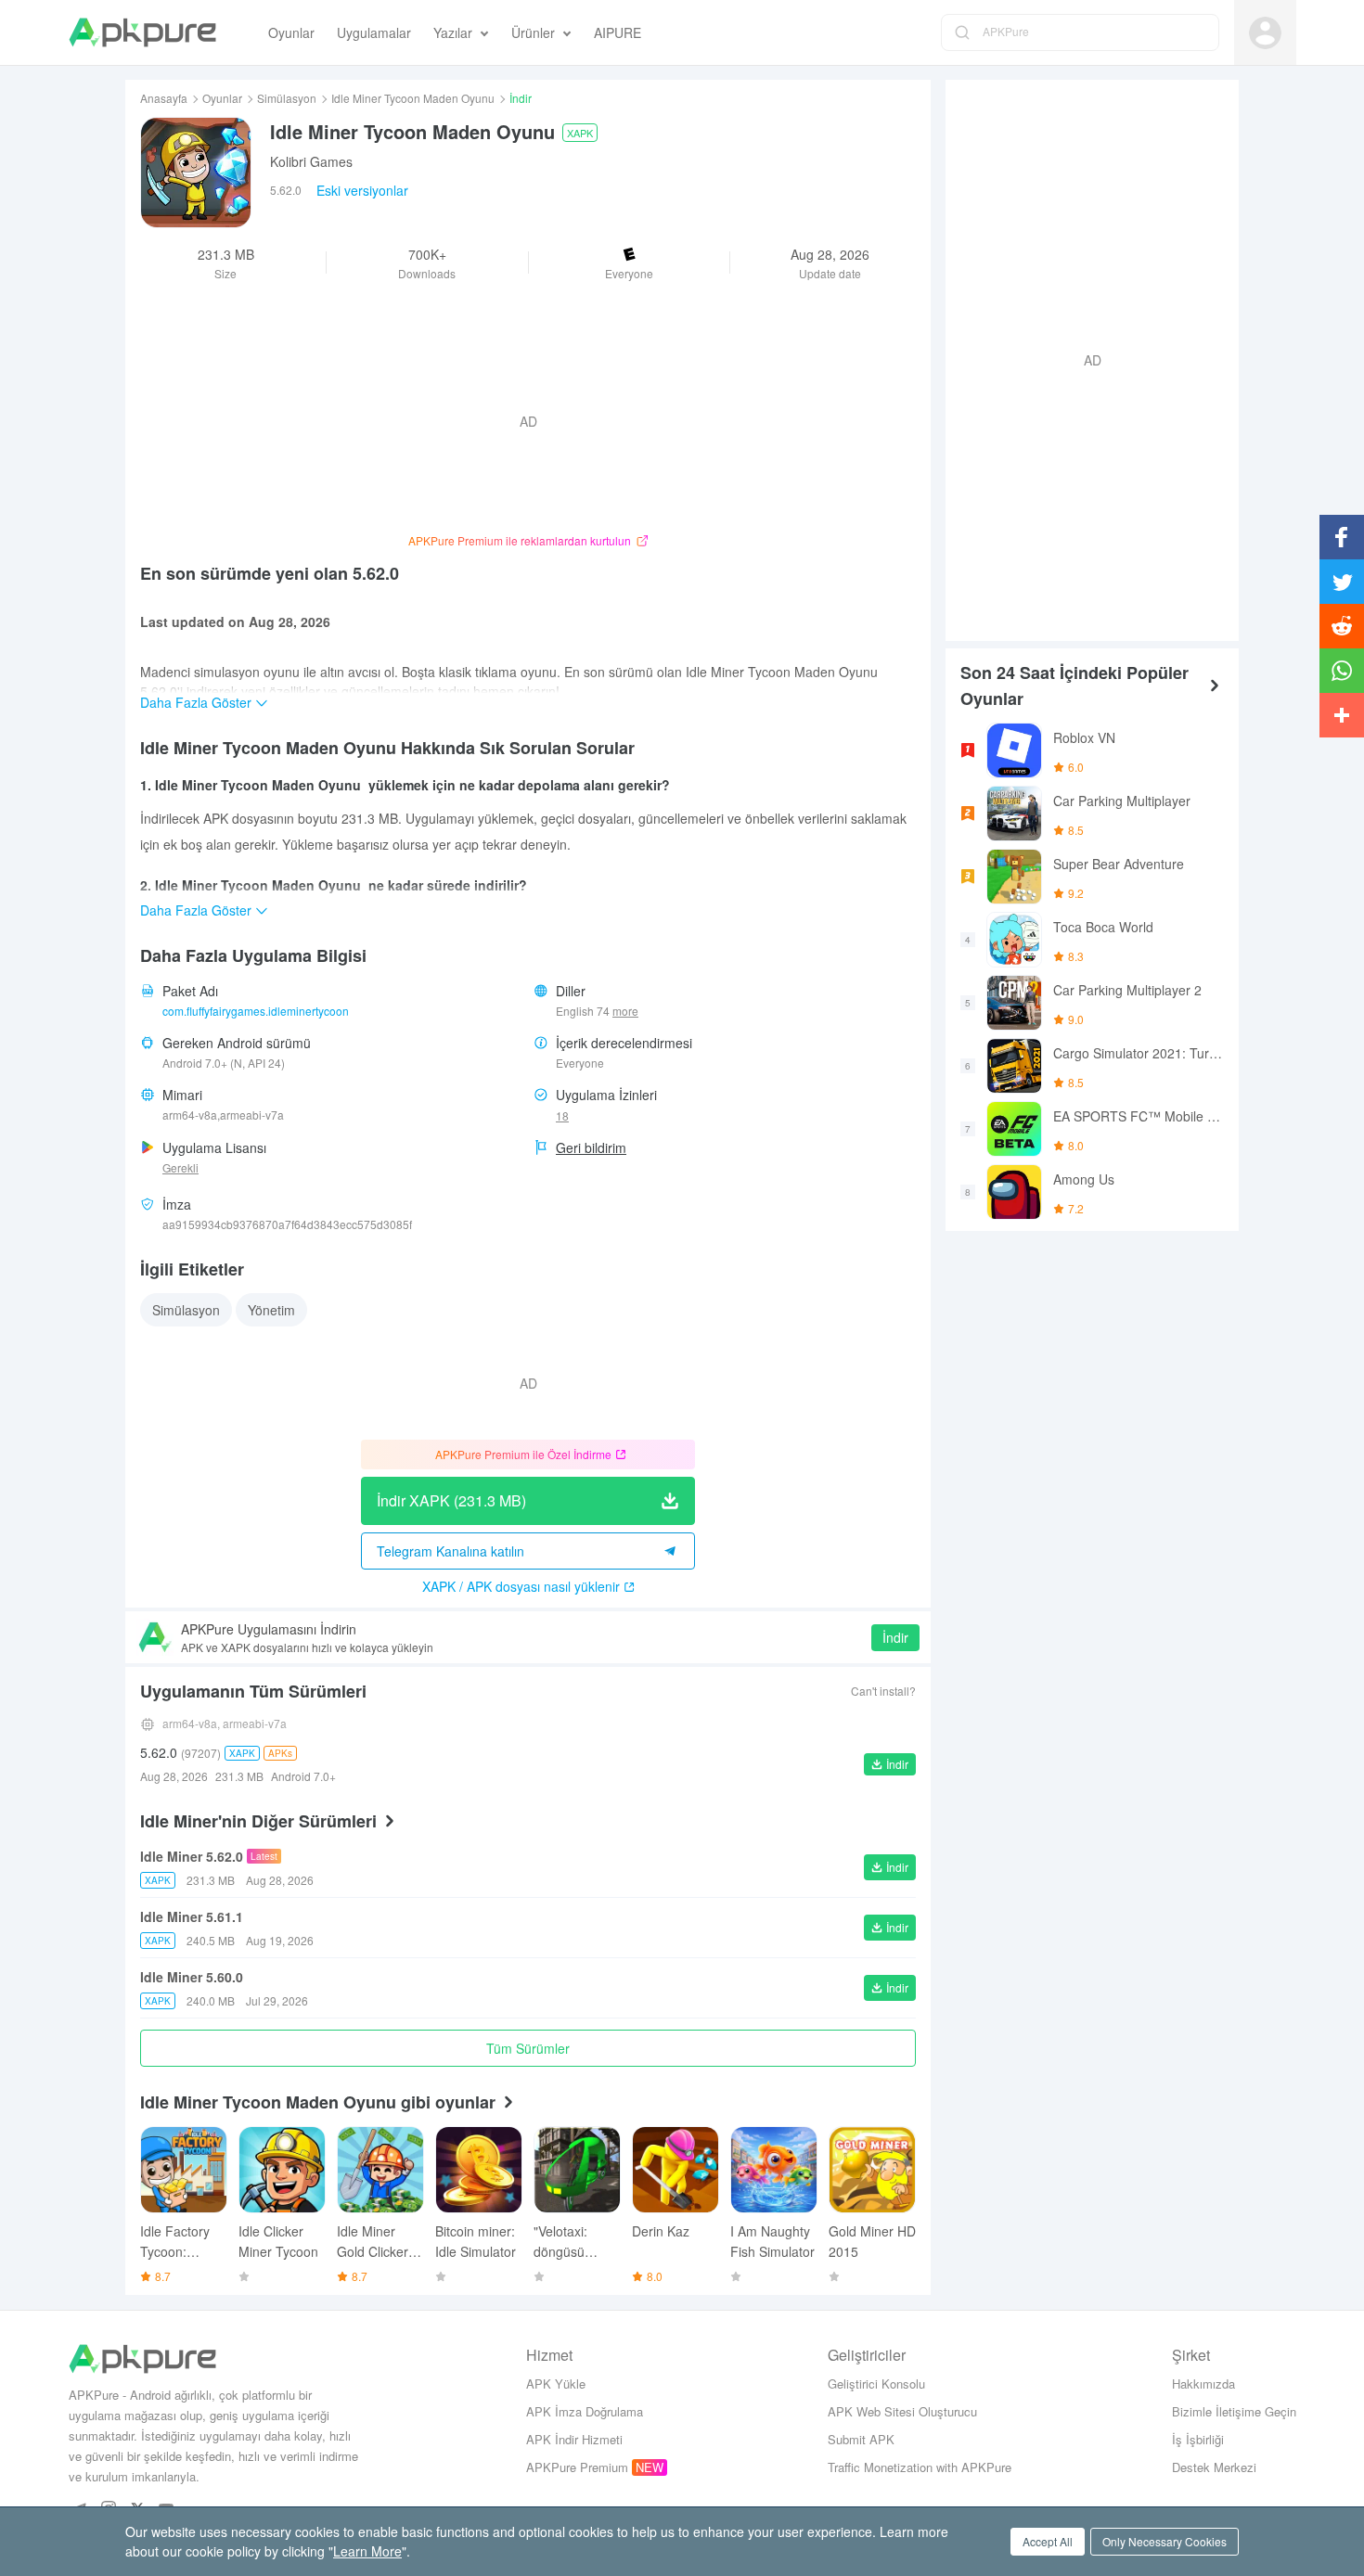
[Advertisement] (1085, 358)
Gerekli (180, 1167)
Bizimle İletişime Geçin (1234, 2411)
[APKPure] (142, 32)
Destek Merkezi (1214, 2467)
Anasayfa (164, 98)
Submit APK (861, 2439)
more (625, 1011)
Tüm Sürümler (528, 2048)
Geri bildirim (591, 1147)
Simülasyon (287, 98)
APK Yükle (556, 2384)
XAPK (580, 133)
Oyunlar (222, 98)
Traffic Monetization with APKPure (920, 2467)
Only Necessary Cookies (1165, 2541)
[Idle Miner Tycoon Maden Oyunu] (196, 173)
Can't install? (883, 1691)
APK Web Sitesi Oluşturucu (902, 2411)
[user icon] (1265, 33)
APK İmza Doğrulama (585, 2411)
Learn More (367, 2551)
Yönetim (271, 1310)
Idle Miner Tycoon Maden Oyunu (413, 98)
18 (562, 1115)
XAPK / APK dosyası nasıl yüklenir (521, 1586)
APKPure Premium (577, 2467)
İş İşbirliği (1198, 2439)
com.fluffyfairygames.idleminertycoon (256, 1011)
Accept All (1048, 2541)
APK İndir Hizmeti (574, 2439)
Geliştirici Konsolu (876, 2384)
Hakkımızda (1203, 2384)
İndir (895, 1637)
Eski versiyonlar (362, 190)
